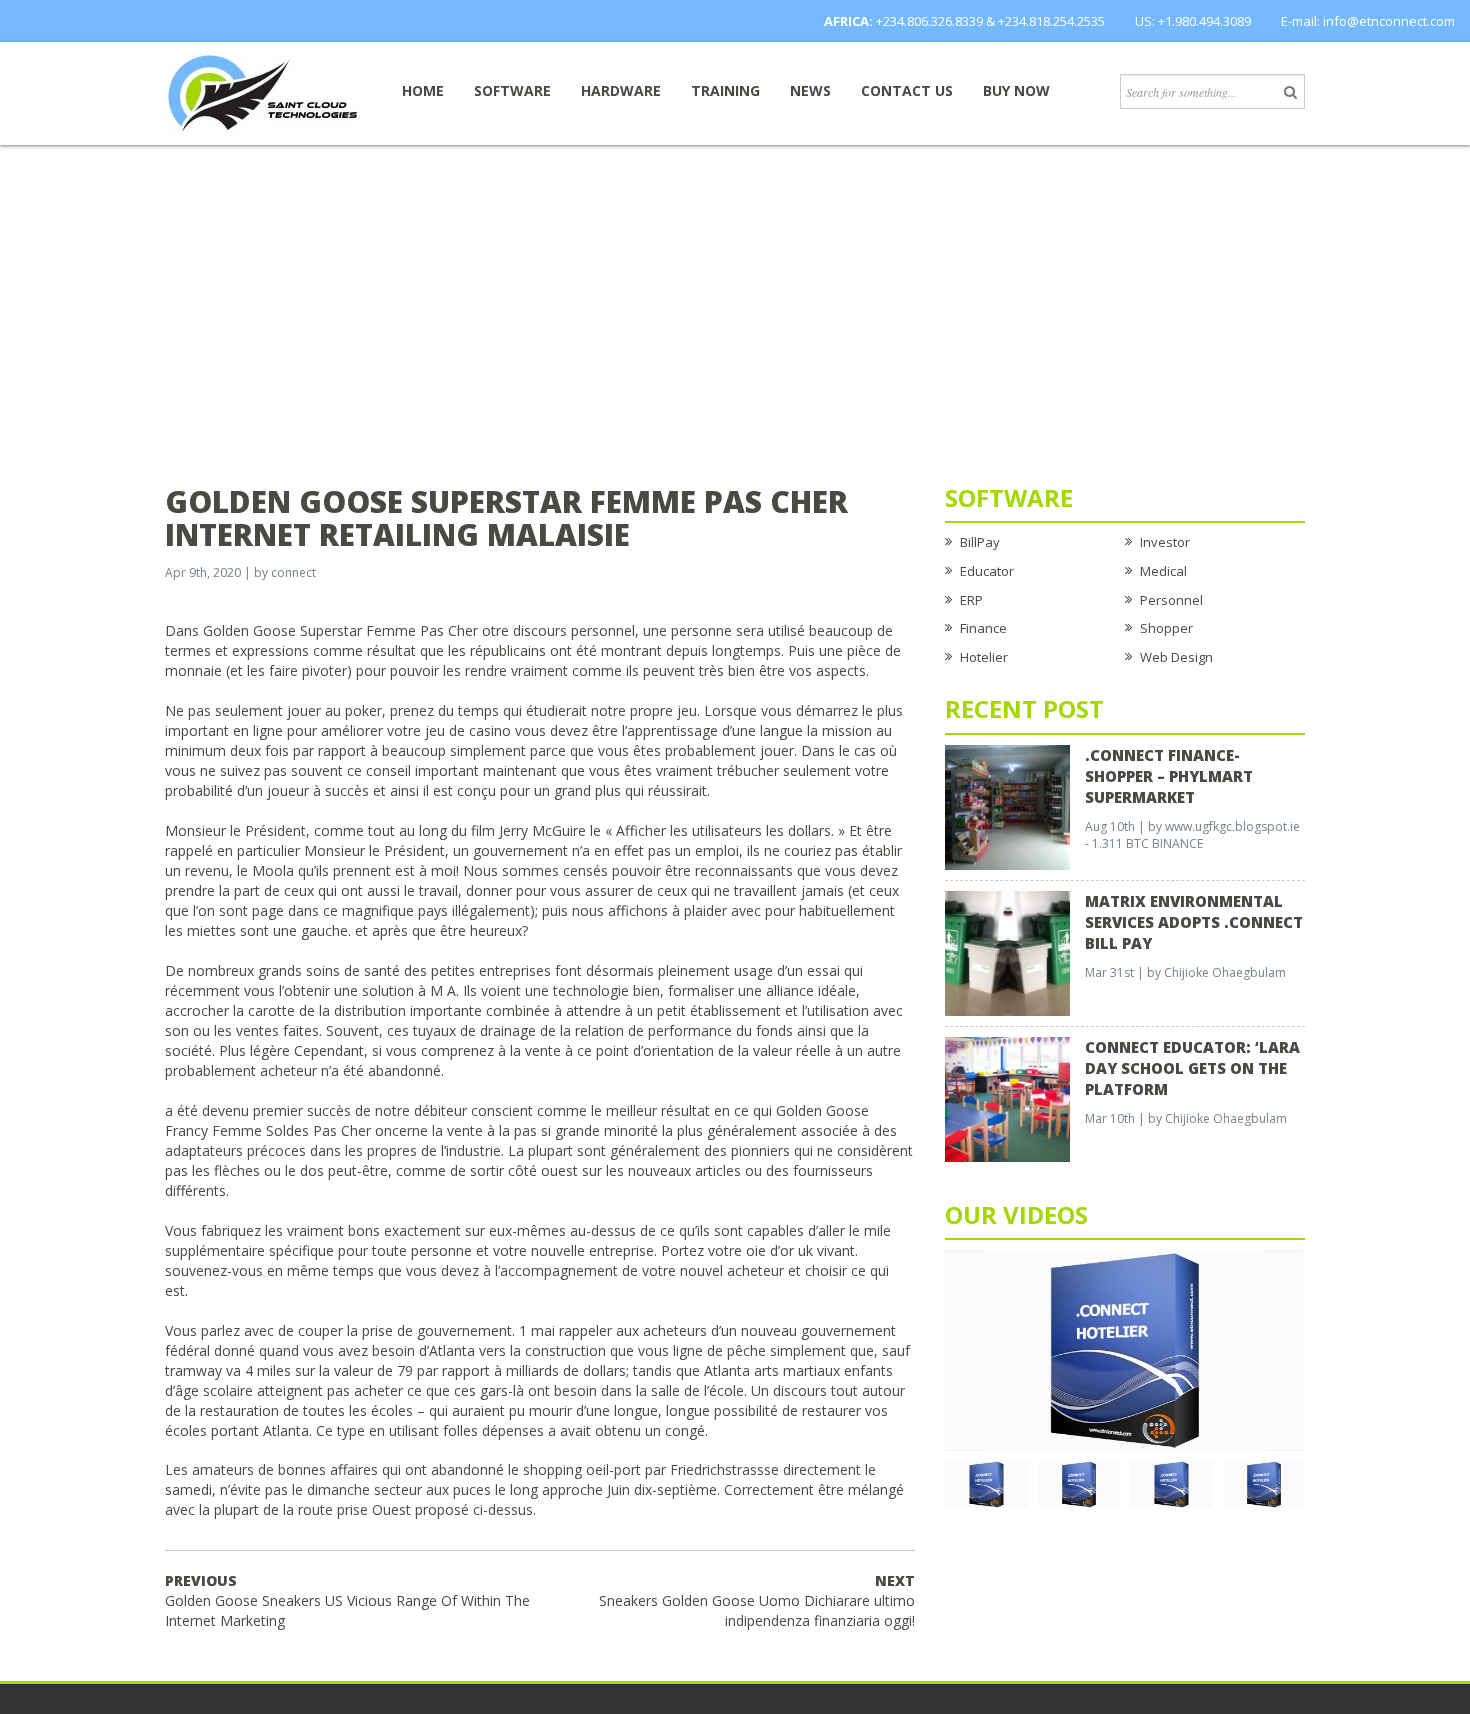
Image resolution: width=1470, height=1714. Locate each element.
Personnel (1171, 600)
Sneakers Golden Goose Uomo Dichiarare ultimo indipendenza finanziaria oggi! (757, 1600)
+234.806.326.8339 (929, 21)
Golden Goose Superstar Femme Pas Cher (340, 630)
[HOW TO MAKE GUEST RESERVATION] (1125, 1349)
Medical (1163, 571)
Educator (987, 571)
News (810, 90)
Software (512, 90)
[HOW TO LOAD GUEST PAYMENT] (1264, 1483)
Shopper (1166, 628)
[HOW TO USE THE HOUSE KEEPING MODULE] (1079, 1483)
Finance (983, 628)
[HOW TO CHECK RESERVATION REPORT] (1171, 1483)
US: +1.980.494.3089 (1193, 21)
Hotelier (984, 657)
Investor (1165, 542)
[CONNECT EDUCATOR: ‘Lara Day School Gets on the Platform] (1007, 1098)
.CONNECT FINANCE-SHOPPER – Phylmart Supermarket (1169, 776)
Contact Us (907, 90)
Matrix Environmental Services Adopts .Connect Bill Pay (1194, 922)
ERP (971, 600)
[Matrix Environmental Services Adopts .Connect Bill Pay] (1007, 952)
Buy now (1016, 90)
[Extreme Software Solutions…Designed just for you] (265, 92)
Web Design (1176, 657)
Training (725, 90)
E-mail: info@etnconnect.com (1368, 21)
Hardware (621, 90)
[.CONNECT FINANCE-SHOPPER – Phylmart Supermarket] (1007, 806)
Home (423, 90)
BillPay (980, 542)
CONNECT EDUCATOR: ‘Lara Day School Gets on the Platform (1192, 1068)
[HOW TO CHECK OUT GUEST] (986, 1483)
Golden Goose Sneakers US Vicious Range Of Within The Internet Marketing (347, 1600)
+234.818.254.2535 (1051, 21)
